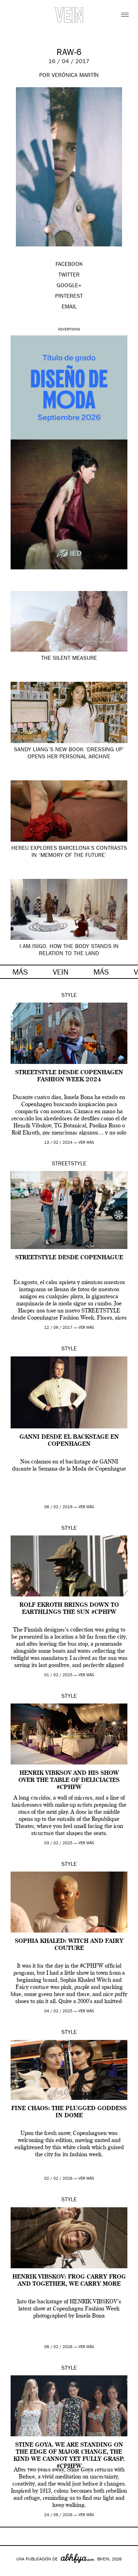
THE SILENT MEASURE (69, 659)
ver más (86, 1143)
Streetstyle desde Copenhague (69, 1258)
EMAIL (69, 307)
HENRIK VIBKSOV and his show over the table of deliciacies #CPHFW (69, 1780)
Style (69, 996)
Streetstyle (69, 1164)
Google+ (13, 2571)
